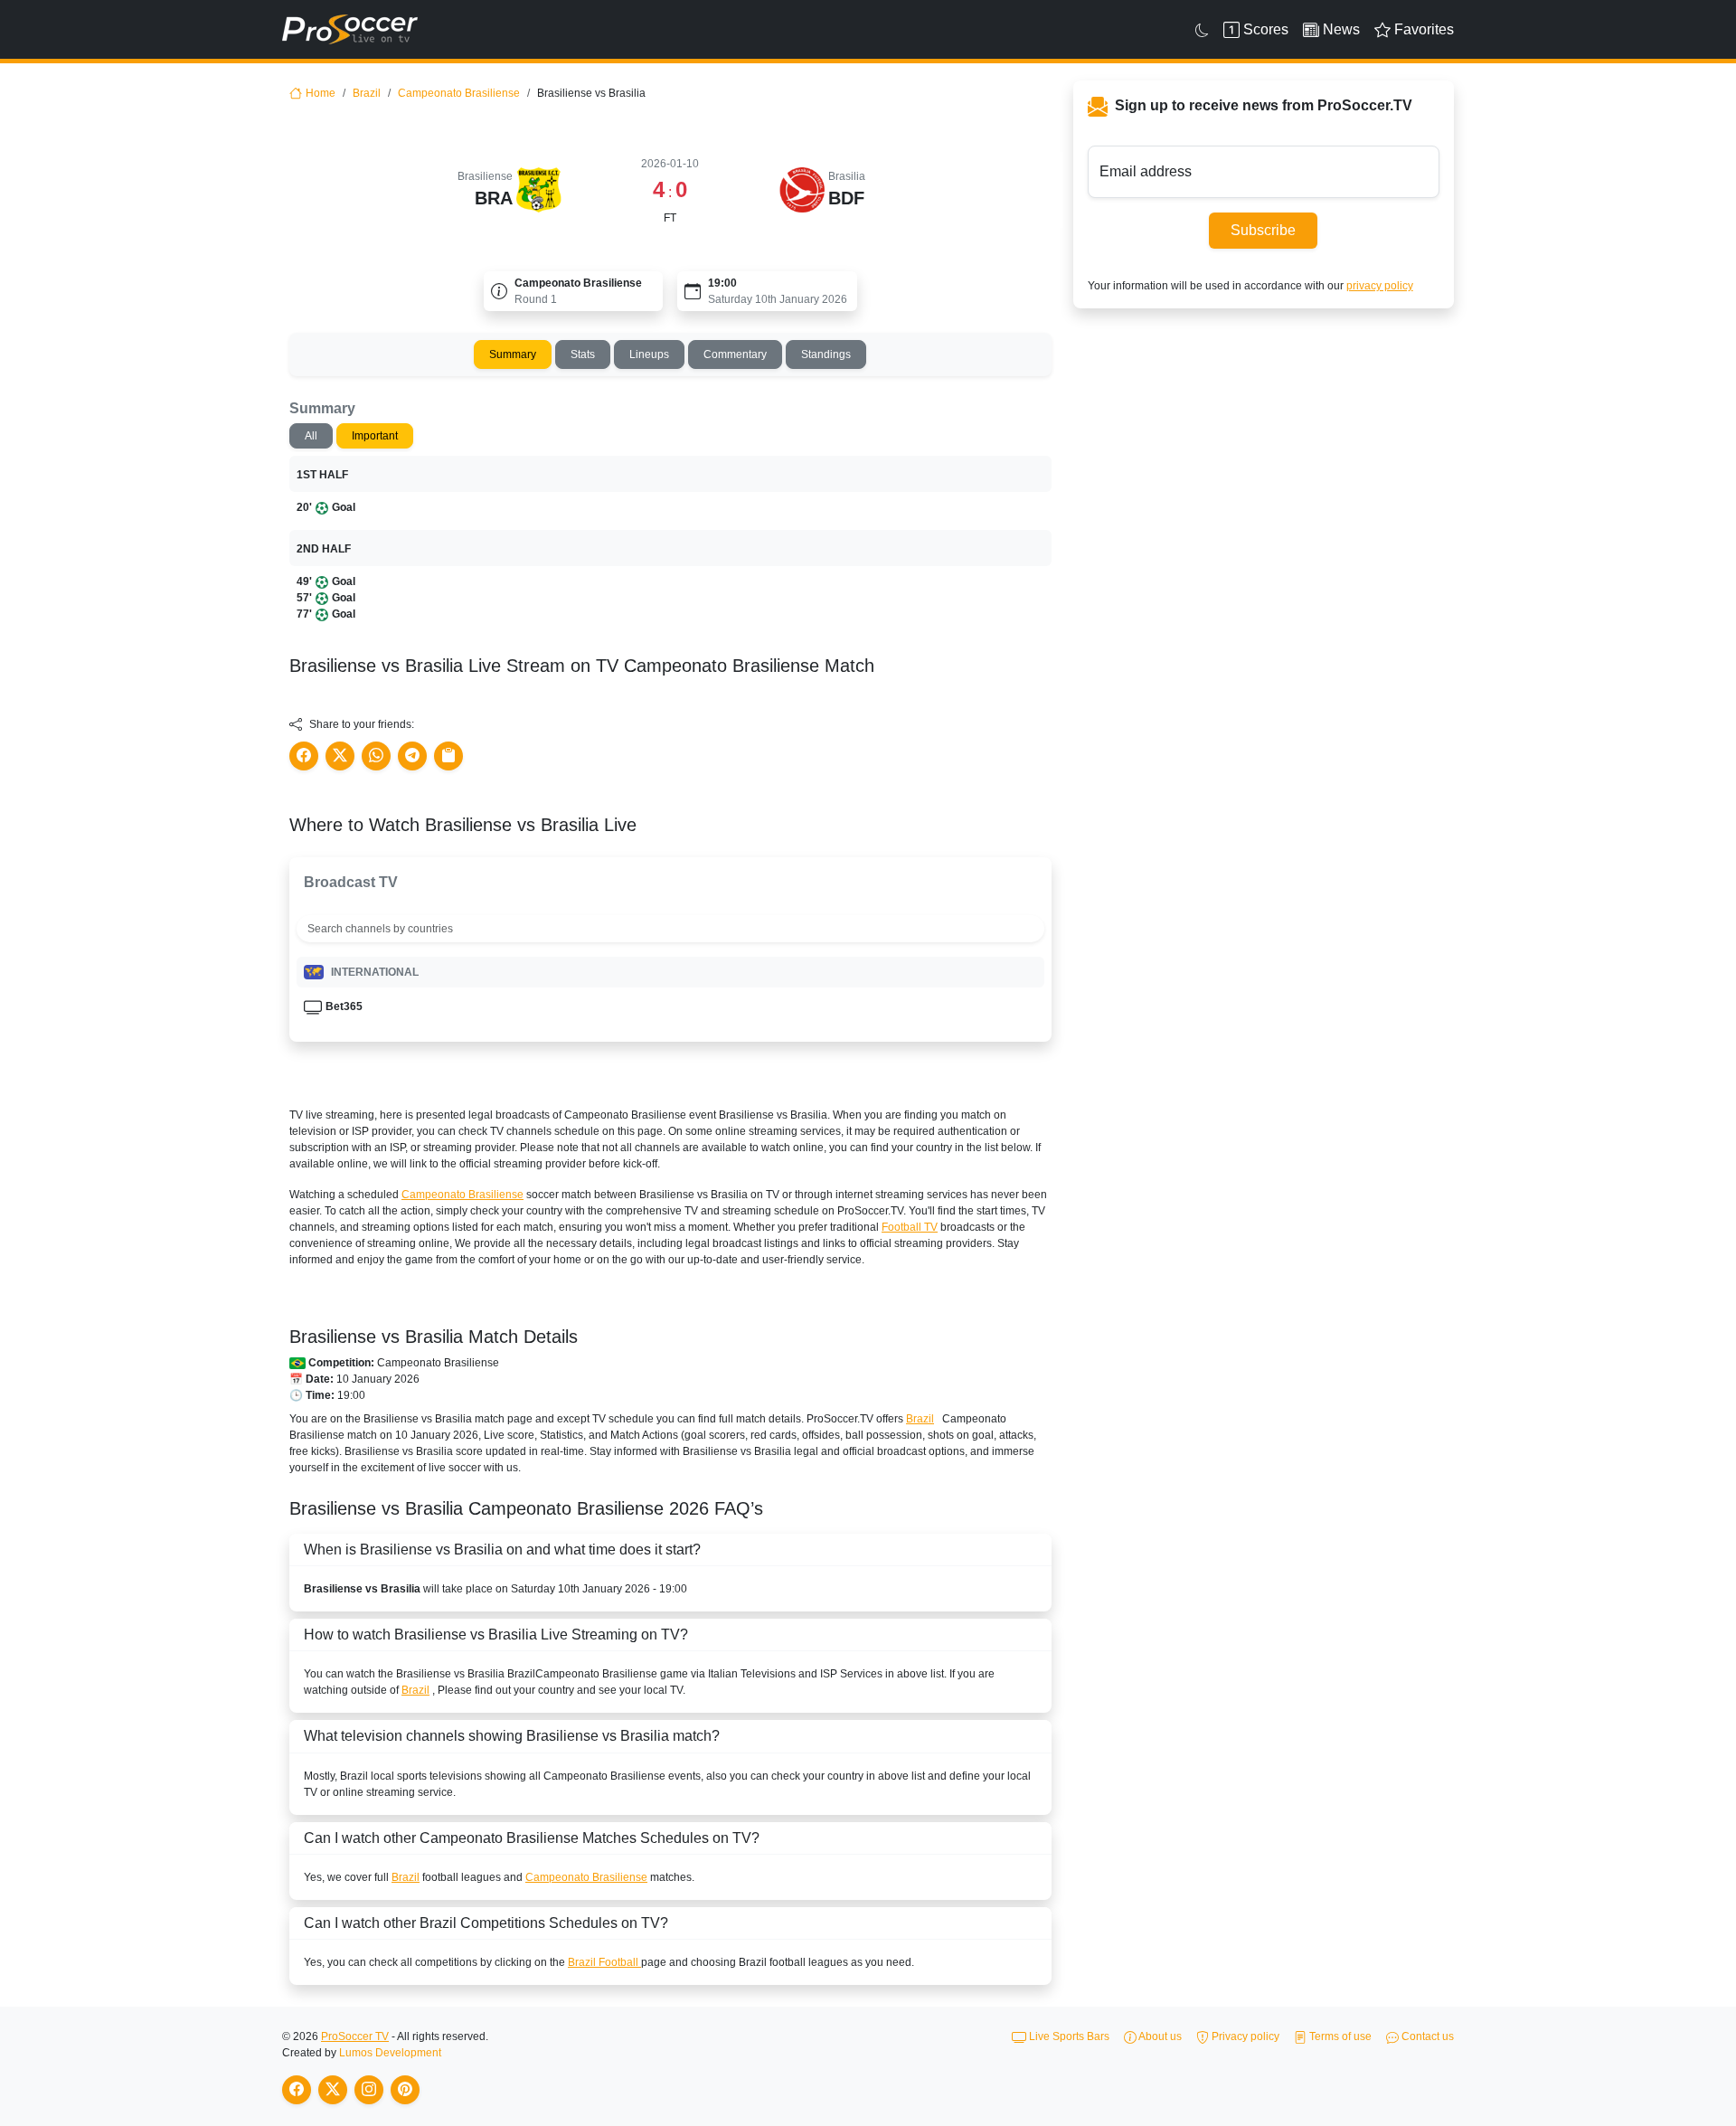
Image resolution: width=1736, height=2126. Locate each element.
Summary (513, 354)
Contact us (1426, 2036)
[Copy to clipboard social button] (448, 756)
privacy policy (1380, 286)
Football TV (910, 1227)
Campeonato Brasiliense (459, 93)
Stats (583, 354)
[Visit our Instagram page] (369, 2090)
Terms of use (1339, 2036)
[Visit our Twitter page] (333, 2090)
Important (375, 436)
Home (321, 93)
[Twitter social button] (340, 756)
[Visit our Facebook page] (297, 2090)
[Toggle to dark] (1202, 30)
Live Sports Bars (1068, 2036)
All (311, 436)
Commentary (735, 354)
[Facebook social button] (304, 756)
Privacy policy (1244, 2036)
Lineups (649, 354)
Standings (826, 354)
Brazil (367, 93)
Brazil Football (604, 1962)
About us (1159, 2036)
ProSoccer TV (355, 2036)
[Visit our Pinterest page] (405, 2090)
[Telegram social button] (412, 756)
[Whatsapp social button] (376, 756)
